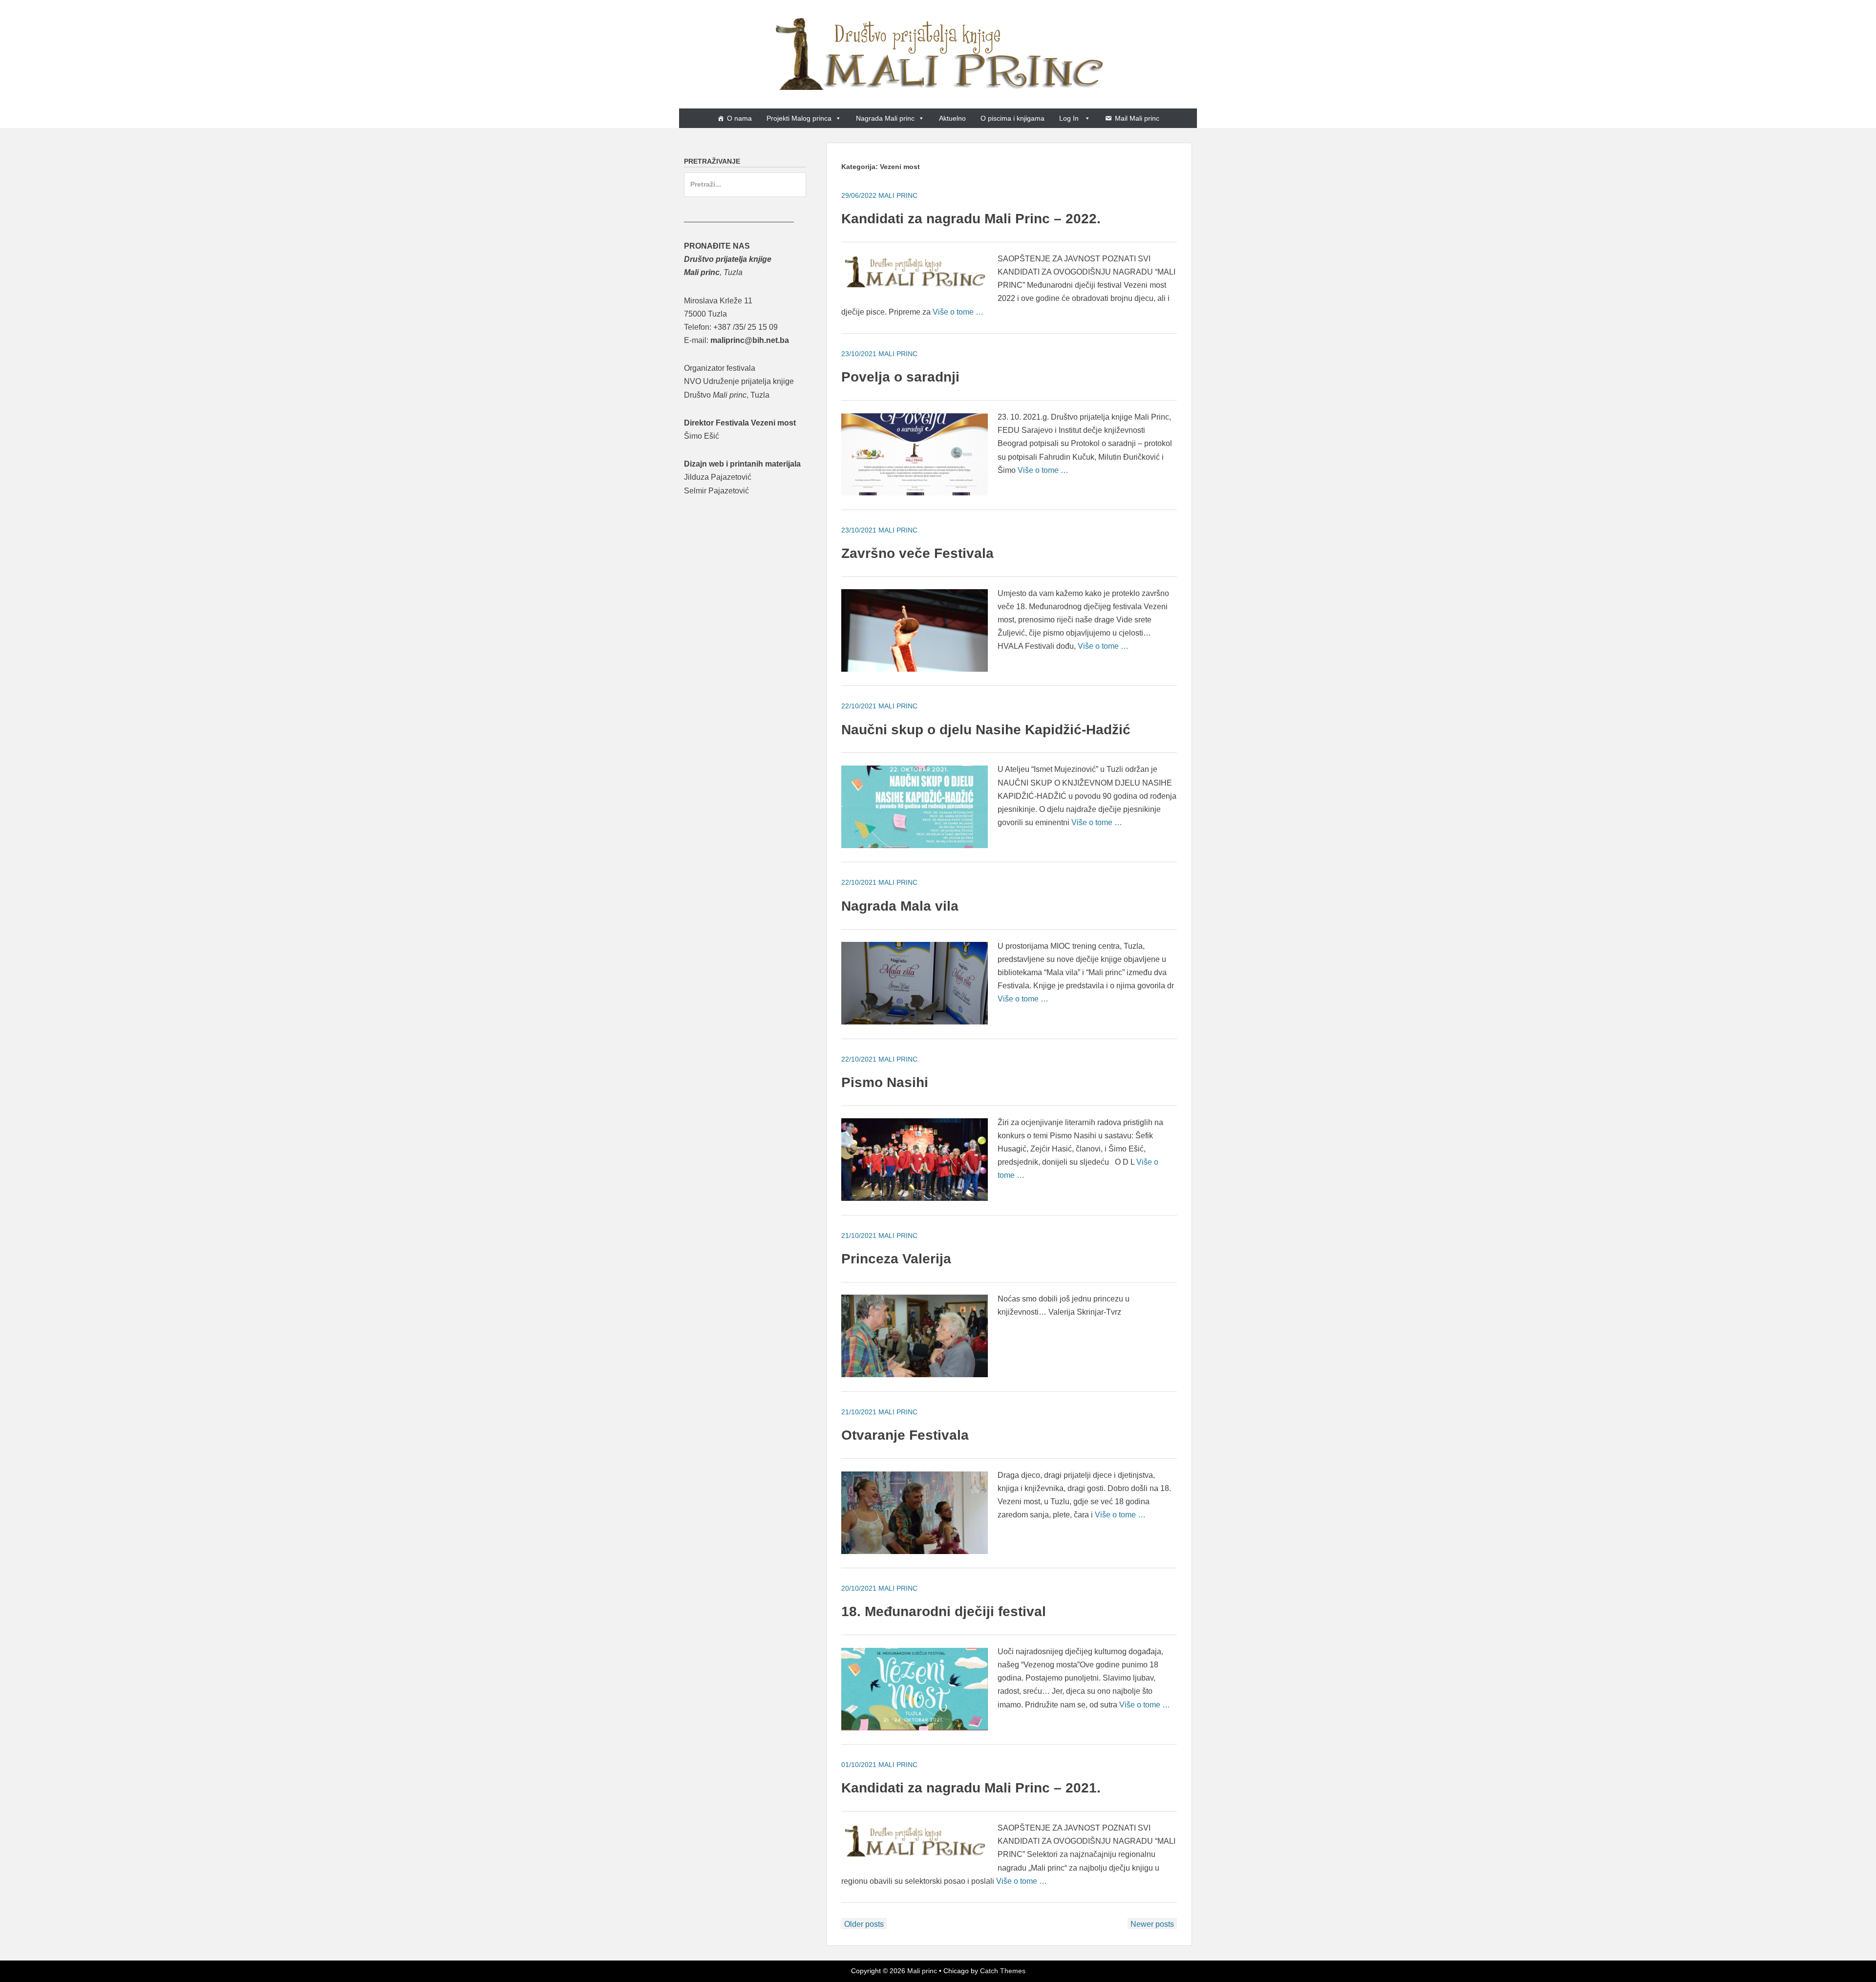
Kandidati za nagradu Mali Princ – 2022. (971, 219)
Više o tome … (958, 312)
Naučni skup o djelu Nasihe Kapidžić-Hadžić (986, 730)
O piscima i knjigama (1013, 118)
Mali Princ (898, 195)
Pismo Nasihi (885, 1082)
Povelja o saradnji (900, 377)
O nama (739, 118)
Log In (1070, 118)
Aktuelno (952, 118)
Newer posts (1152, 1924)
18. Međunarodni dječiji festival (944, 1611)
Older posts (864, 1924)
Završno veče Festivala (917, 553)
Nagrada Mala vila (900, 906)
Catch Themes (1003, 1971)
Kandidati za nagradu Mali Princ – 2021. (971, 1788)
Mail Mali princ (1137, 118)
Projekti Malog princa (799, 118)
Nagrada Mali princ (885, 118)
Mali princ (922, 1971)
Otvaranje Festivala (905, 1435)
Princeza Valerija (896, 1259)
